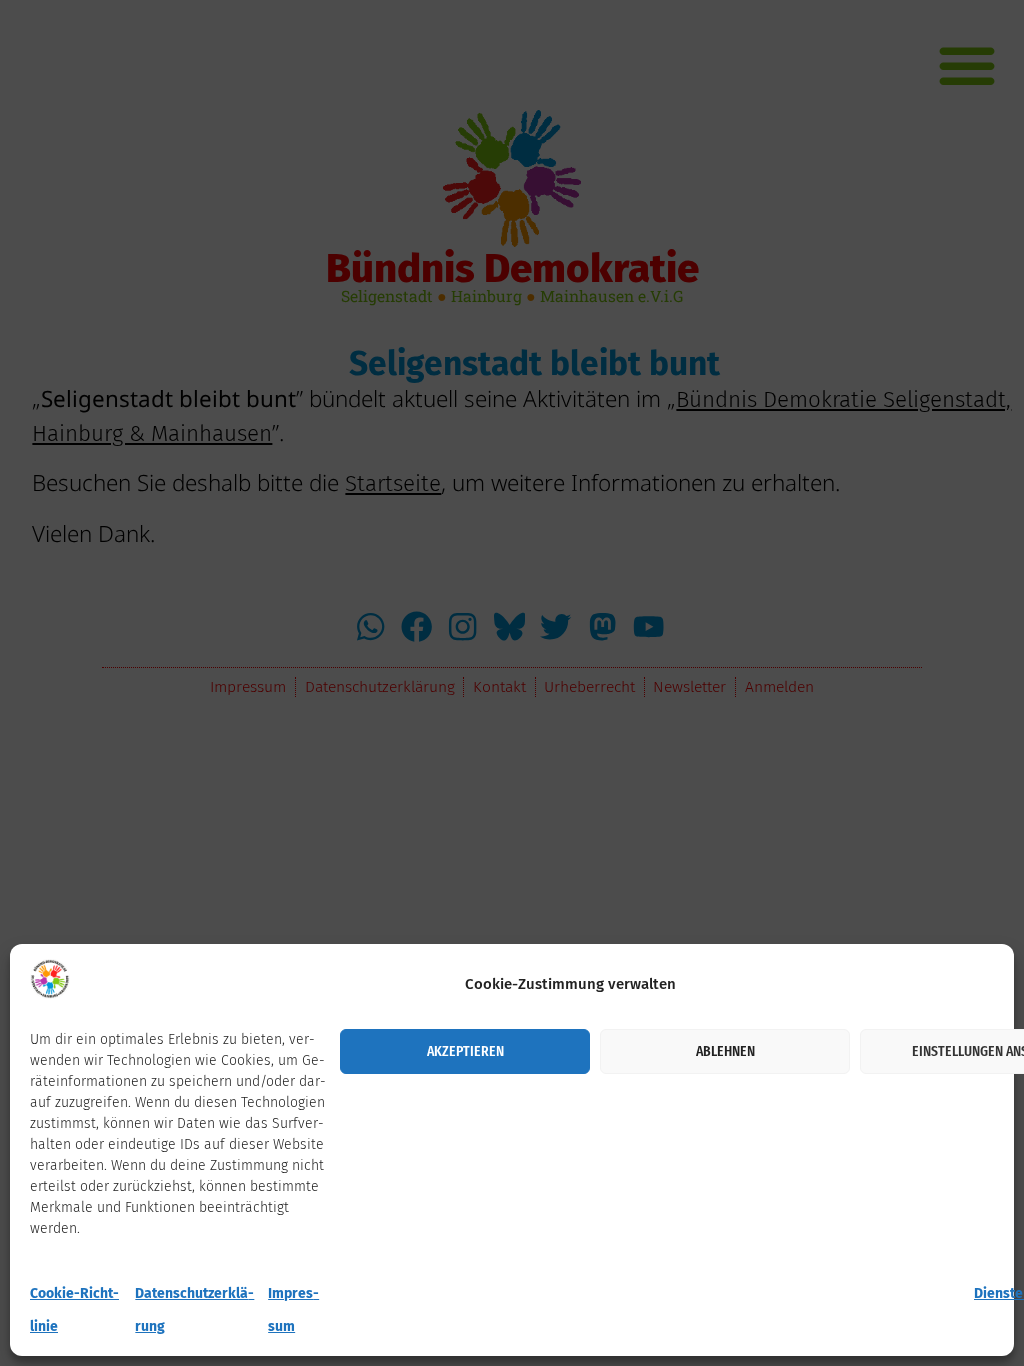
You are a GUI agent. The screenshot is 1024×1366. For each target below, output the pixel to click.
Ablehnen (725, 1051)
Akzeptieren (465, 1051)
